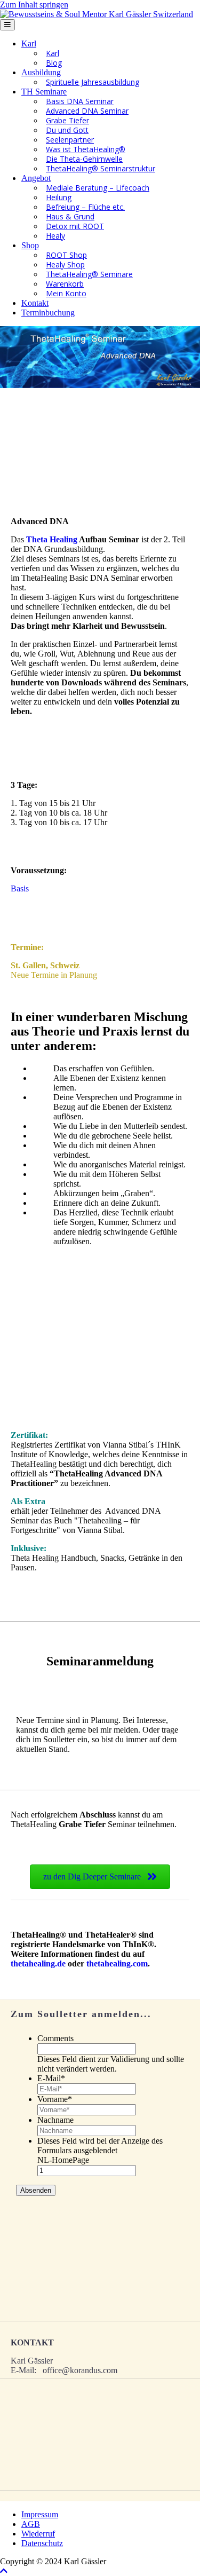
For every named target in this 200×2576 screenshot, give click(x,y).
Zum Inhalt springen (34, 5)
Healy (55, 236)
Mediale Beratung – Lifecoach (98, 188)
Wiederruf (38, 2534)
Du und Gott (67, 130)
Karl (29, 44)
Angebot (36, 178)
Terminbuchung (48, 313)
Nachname (55, 2120)
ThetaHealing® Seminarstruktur (101, 168)
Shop (30, 245)
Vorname (55, 2099)
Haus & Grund (70, 216)
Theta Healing (52, 539)
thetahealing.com (117, 1963)
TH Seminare (44, 92)
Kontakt (35, 303)
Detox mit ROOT (75, 226)
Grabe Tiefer (67, 120)
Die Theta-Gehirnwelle (84, 159)
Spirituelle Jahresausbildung (93, 82)
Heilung (59, 197)
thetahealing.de (38, 1963)
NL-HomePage (63, 2160)
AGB (31, 2524)
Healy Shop (65, 264)
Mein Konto (66, 293)
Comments (55, 2038)
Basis (20, 888)
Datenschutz (42, 2543)
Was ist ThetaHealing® (86, 149)
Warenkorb (65, 284)
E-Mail (51, 2078)
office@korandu (70, 2370)
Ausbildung (41, 72)
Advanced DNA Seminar (87, 111)
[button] (4, 2571)
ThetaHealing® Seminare (89, 274)
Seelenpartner (70, 140)
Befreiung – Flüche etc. (85, 207)
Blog (54, 63)
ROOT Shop (66, 255)
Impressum (40, 2514)
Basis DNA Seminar (80, 101)
